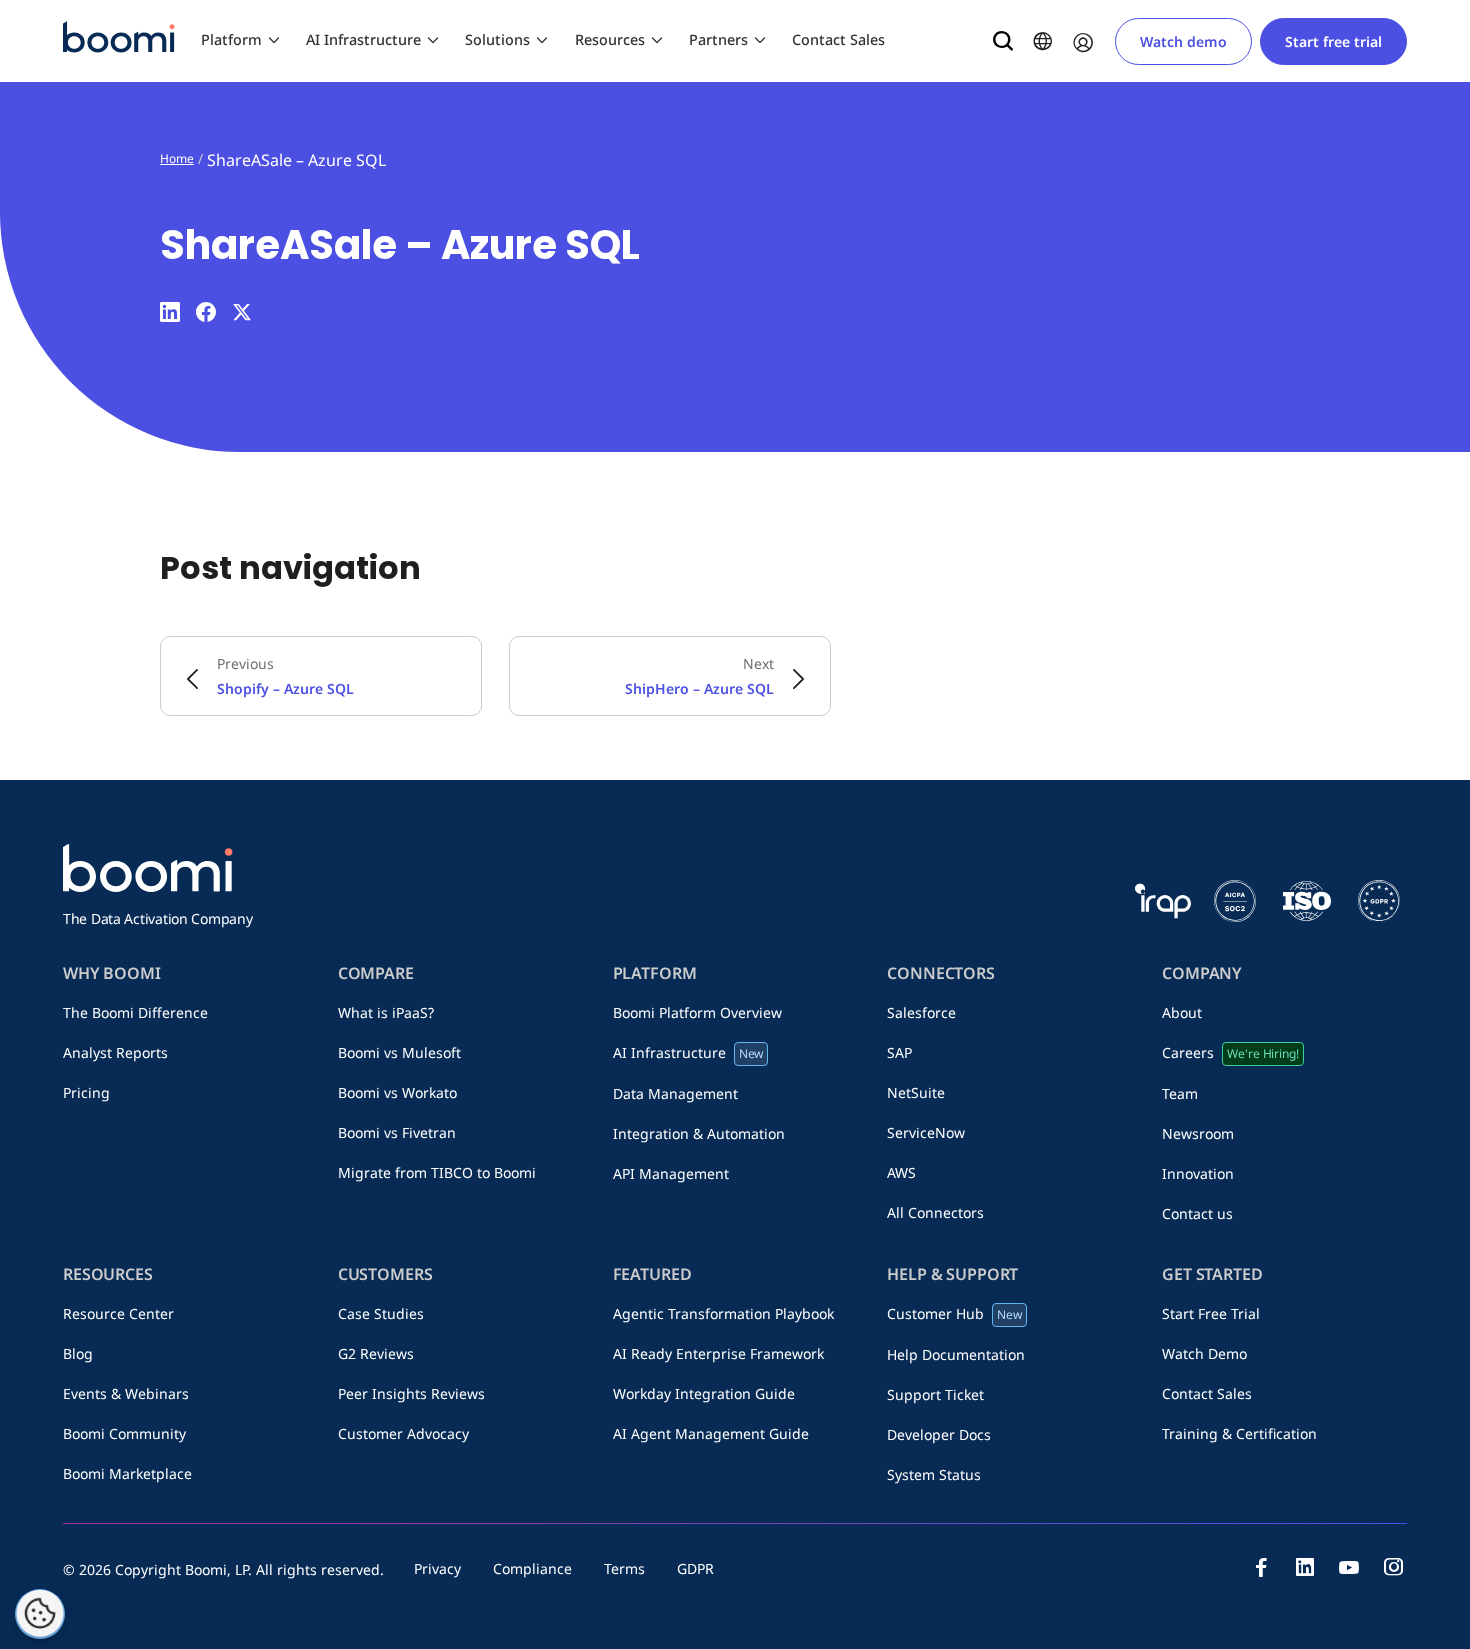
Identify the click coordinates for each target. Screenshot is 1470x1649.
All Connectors (935, 1212)
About (1182, 1012)
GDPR (695, 1568)
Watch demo (1183, 41)
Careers (1230, 1052)
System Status (934, 1474)
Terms (624, 1568)
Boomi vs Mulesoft (399, 1052)
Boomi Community (124, 1433)
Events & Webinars (126, 1393)
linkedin (1305, 1567)
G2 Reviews (376, 1353)
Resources (610, 39)
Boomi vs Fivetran (397, 1132)
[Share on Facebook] (206, 312)
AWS (901, 1172)
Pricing (86, 1092)
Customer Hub (954, 1313)
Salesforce (921, 1012)
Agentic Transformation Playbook (723, 1313)
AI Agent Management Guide (711, 1433)
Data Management (675, 1093)
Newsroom (1198, 1133)
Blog (78, 1353)
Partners (718, 39)
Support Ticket (935, 1394)
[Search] (1003, 41)
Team (1180, 1093)
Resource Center (118, 1313)
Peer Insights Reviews (411, 1393)
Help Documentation (956, 1354)
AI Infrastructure (363, 39)
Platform (231, 39)
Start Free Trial (1211, 1313)
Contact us (1197, 1213)
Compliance (532, 1568)
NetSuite (916, 1092)
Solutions (497, 39)
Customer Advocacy (403, 1433)
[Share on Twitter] (242, 312)
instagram (1393, 1567)
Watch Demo (1204, 1353)
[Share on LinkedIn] (170, 312)
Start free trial (1333, 41)
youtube (1349, 1567)
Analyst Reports (115, 1052)
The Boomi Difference (135, 1012)
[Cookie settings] (40, 1614)
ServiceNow (926, 1132)
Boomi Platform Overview (697, 1012)
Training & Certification (1239, 1433)
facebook (1261, 1567)
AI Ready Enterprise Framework (718, 1353)
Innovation (1198, 1173)
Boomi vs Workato (397, 1092)
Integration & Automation (699, 1133)
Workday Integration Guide (704, 1393)
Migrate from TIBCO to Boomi (437, 1172)
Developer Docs (939, 1434)
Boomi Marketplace (127, 1473)
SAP (899, 1052)
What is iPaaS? (386, 1012)
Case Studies (381, 1313)
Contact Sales (838, 39)
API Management (671, 1173)
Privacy (437, 1568)
